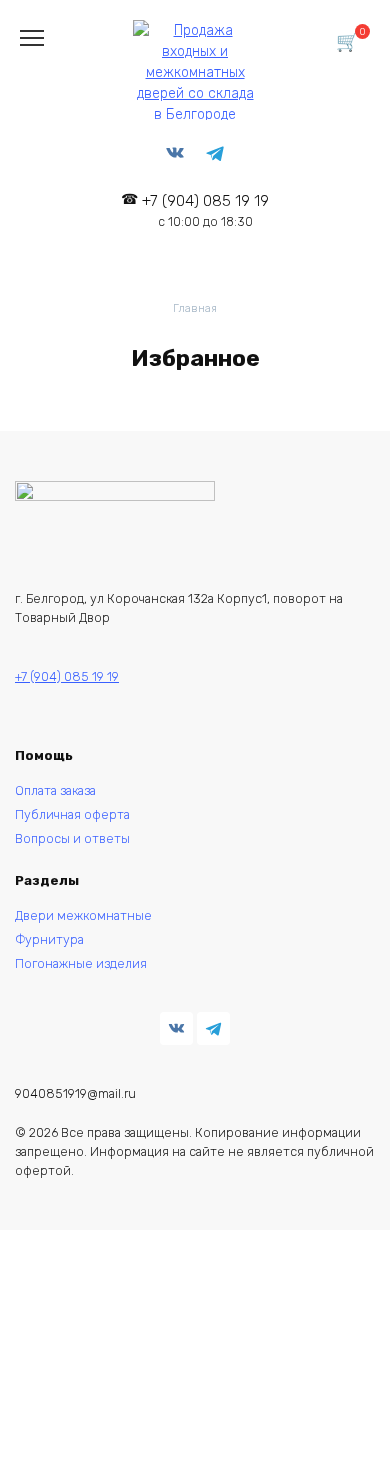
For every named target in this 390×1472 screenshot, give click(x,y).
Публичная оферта (72, 814)
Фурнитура (49, 939)
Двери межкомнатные (83, 915)
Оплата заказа (55, 790)
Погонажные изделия (81, 963)
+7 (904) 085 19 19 (205, 210)
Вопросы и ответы (72, 838)
